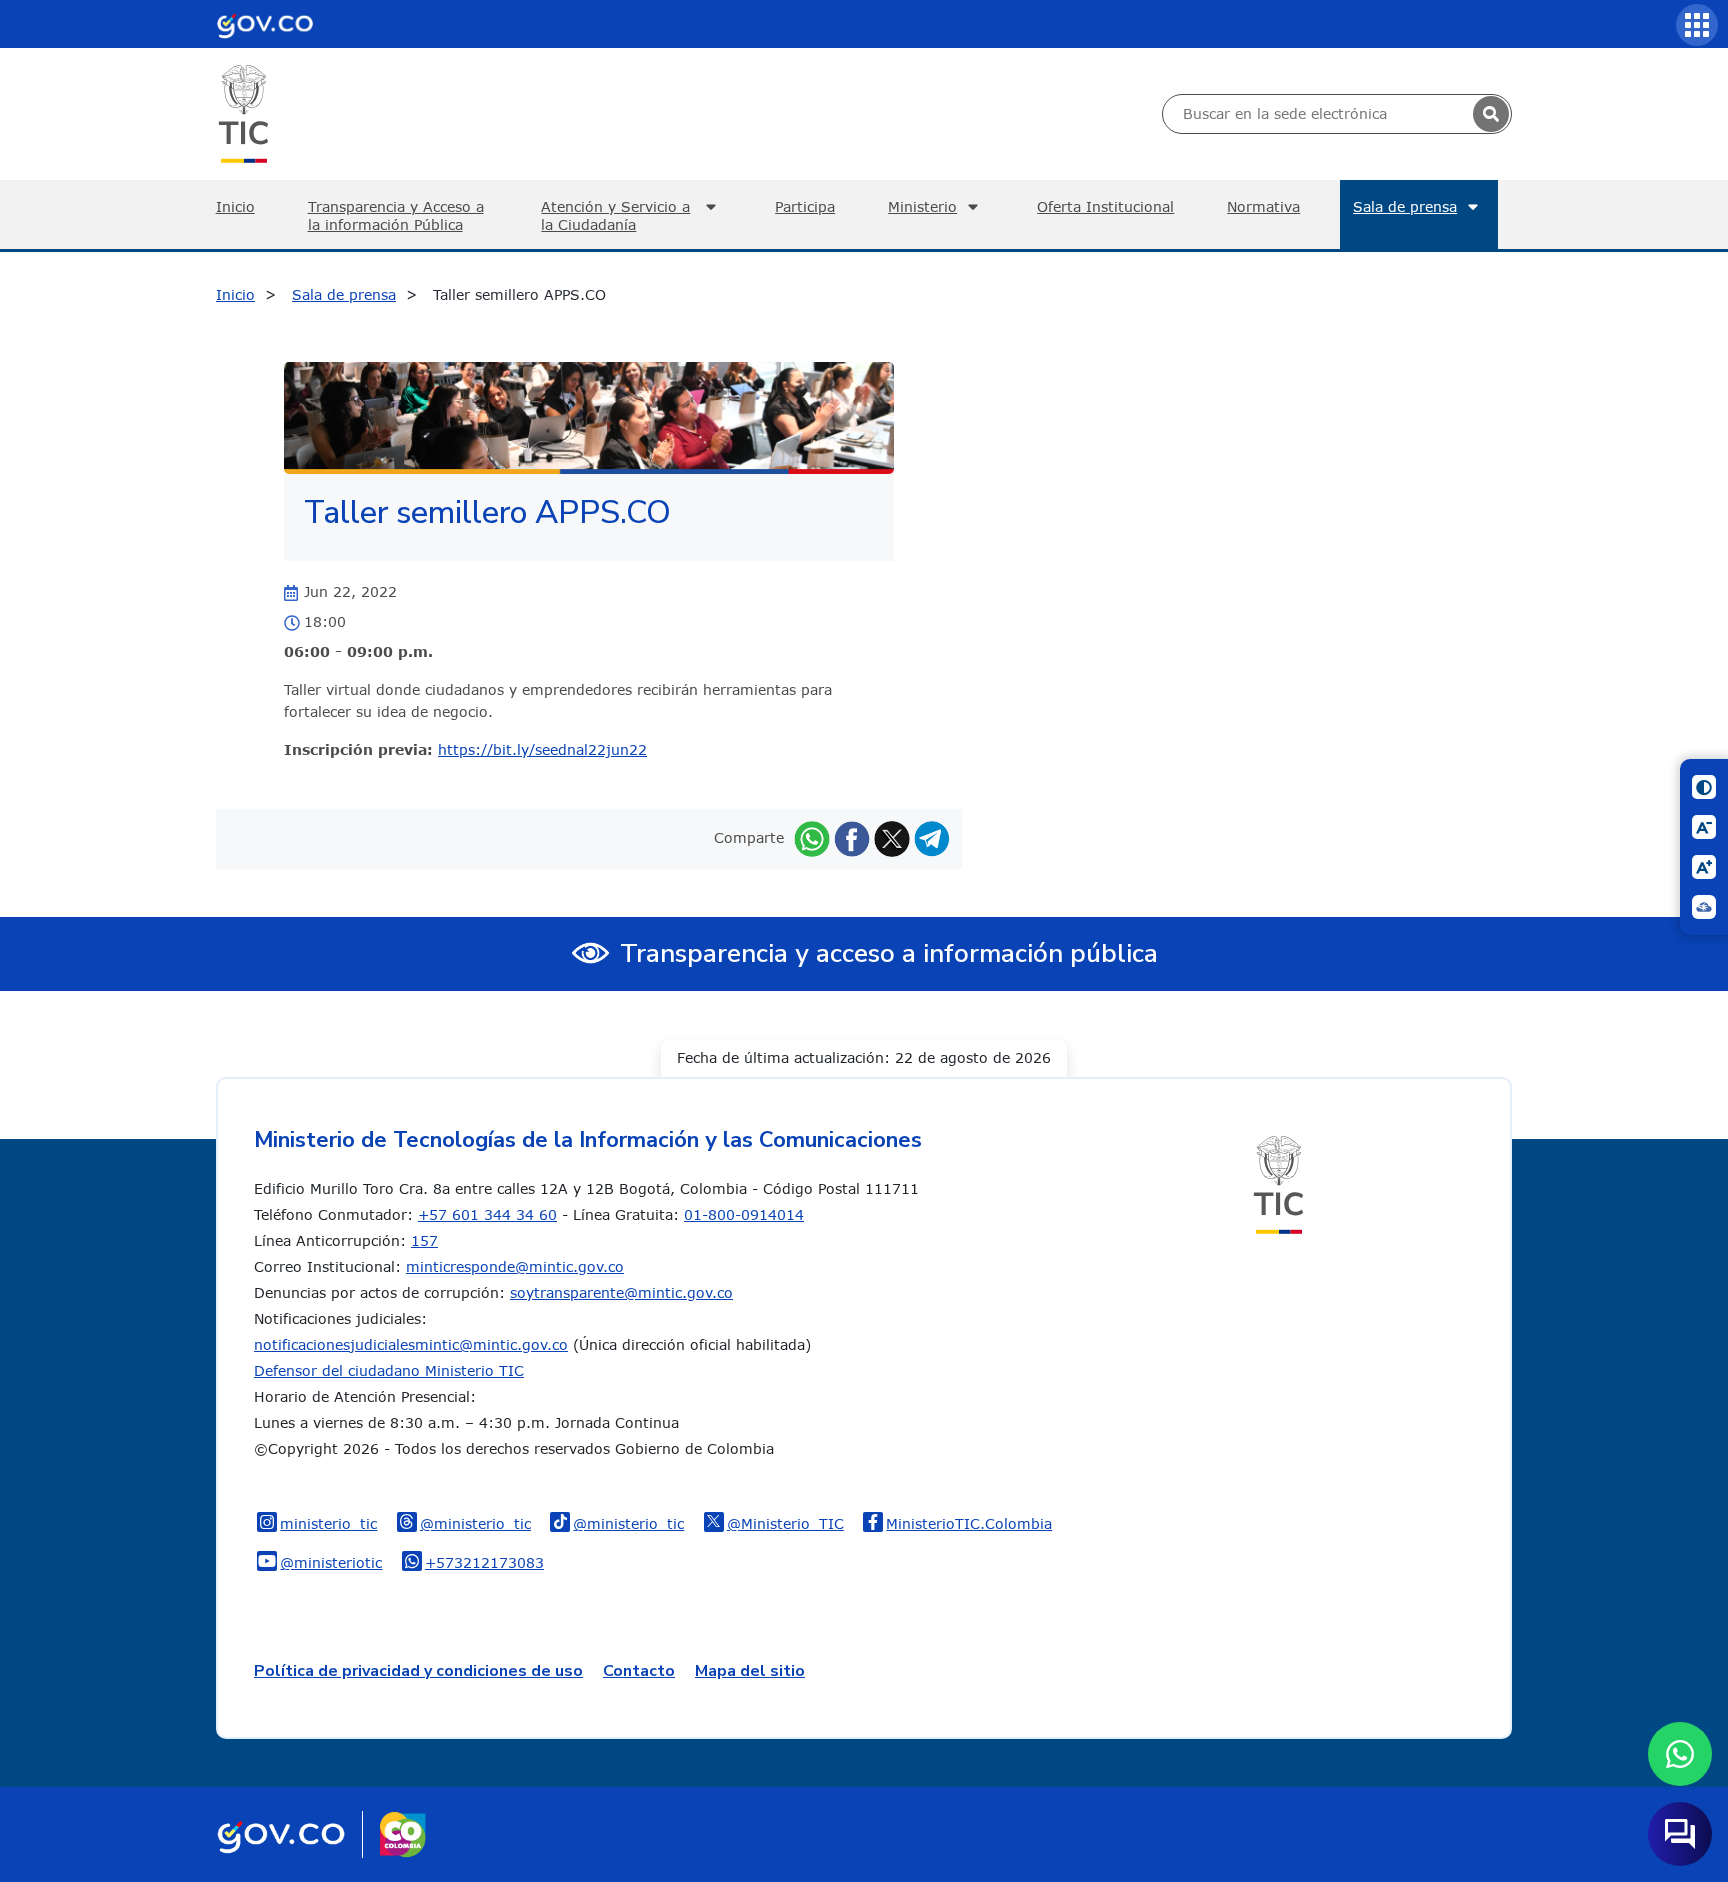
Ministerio (922, 206)
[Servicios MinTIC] (1697, 25)
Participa (805, 206)
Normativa (1263, 206)
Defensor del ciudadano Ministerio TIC (389, 1370)
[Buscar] (1491, 114)
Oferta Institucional (1105, 206)
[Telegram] (932, 837)
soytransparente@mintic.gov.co (621, 1292)
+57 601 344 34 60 (487, 1214)
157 (424, 1240)
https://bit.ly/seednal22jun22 (542, 749)
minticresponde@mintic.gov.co (515, 1266)
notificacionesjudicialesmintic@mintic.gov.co (411, 1344)
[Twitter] (892, 837)
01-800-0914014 (744, 1214)
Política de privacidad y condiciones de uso (418, 1671)
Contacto (639, 1671)
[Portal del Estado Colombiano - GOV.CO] (265, 24)
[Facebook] (852, 837)
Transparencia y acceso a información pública (889, 953)
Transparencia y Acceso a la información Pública (396, 215)
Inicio (235, 206)
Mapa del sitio (750, 1671)
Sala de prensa (1405, 206)
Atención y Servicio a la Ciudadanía (615, 215)
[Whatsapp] (812, 837)
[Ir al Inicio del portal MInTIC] (243, 112)
